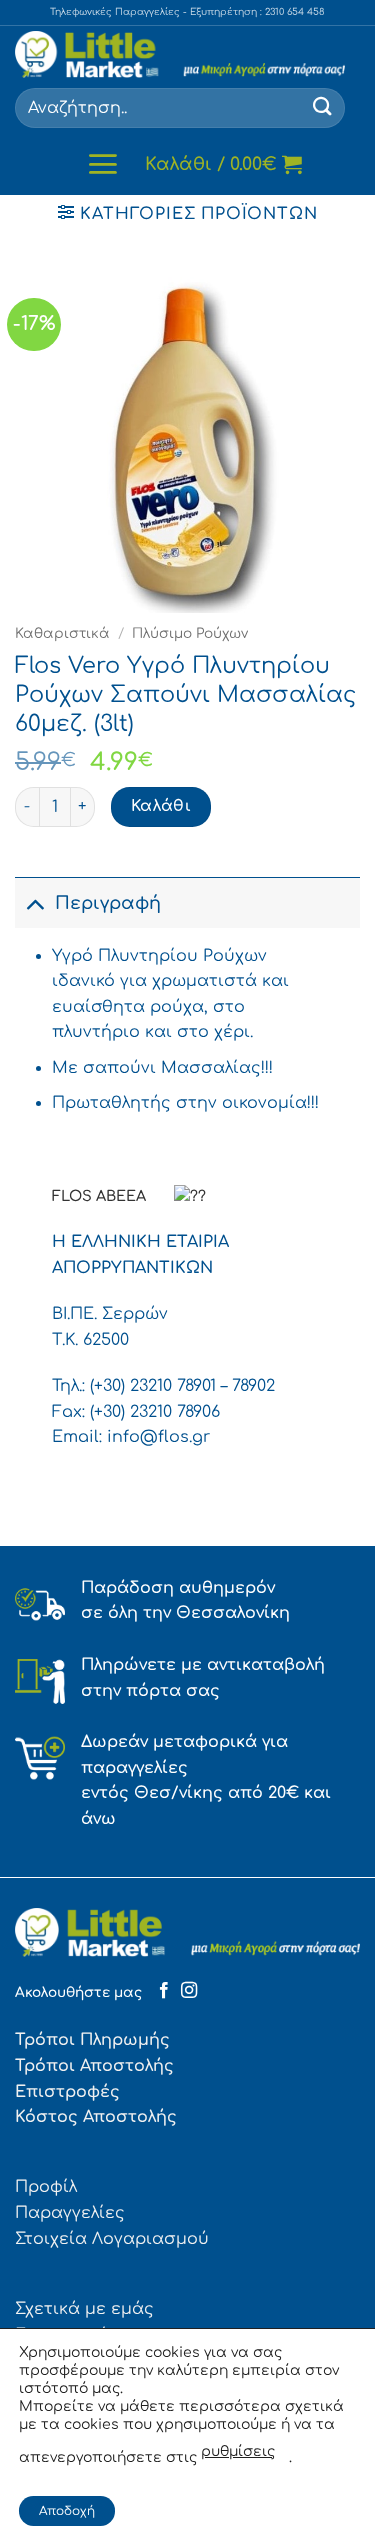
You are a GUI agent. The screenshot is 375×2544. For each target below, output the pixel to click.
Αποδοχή (67, 2511)
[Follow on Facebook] (164, 1991)
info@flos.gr (158, 1437)
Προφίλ (46, 2187)
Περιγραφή (108, 903)
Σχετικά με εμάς (84, 2309)
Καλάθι (161, 806)
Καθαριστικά (62, 633)
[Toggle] (34, 902)
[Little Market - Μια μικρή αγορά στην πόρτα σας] (180, 54)
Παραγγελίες (70, 2213)
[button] (102, 164)
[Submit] (323, 107)
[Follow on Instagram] (189, 1991)
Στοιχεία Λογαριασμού (112, 2239)
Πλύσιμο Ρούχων (190, 633)
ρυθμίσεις (238, 2451)
